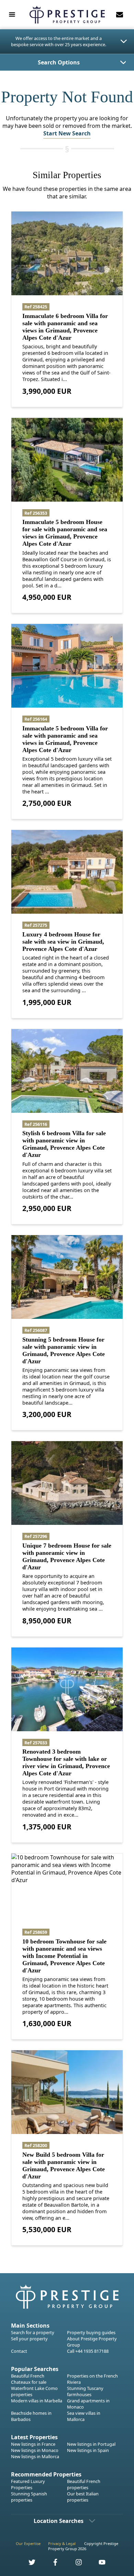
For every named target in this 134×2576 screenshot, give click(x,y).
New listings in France (33, 2444)
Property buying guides (91, 2332)
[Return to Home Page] (67, 15)
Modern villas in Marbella (37, 2401)
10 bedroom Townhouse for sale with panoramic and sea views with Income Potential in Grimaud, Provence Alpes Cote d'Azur (64, 1956)
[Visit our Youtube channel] (98, 2564)
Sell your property (29, 2339)
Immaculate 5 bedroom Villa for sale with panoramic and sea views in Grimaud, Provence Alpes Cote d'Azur (65, 739)
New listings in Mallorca (35, 2456)
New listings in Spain (88, 2450)
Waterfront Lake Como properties (34, 2391)
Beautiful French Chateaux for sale (29, 2379)
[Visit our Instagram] (75, 2564)
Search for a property (33, 2332)
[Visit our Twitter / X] (28, 2564)
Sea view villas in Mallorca (84, 2416)
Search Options (59, 62)
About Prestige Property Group (92, 2342)
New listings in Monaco (35, 2450)
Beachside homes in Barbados (31, 2416)
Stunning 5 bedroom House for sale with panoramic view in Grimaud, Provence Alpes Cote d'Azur (64, 1350)
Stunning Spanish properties (29, 2497)
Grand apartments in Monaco (88, 2404)
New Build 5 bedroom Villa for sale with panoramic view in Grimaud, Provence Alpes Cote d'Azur (64, 2166)
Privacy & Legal (62, 2543)
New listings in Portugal (91, 2444)
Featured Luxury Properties (28, 2484)
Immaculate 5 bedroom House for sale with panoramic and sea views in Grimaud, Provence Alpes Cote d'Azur (65, 533)
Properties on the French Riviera (92, 2379)
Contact (19, 2351)
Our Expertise (28, 2543)
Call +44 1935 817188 (88, 2351)
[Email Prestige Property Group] (120, 14)
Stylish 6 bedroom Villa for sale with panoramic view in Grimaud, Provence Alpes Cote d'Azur (64, 1144)
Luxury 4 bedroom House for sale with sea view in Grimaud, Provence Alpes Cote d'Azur (63, 942)
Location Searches (59, 2521)
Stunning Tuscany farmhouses (85, 2391)
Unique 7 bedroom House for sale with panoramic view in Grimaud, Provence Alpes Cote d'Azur (67, 1556)
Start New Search (67, 133)
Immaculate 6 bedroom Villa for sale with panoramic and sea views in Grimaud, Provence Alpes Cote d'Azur (65, 327)
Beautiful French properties (84, 2484)
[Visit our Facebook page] (52, 2564)
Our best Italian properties (83, 2497)
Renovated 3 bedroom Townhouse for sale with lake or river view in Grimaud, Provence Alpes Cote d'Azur (66, 1762)
